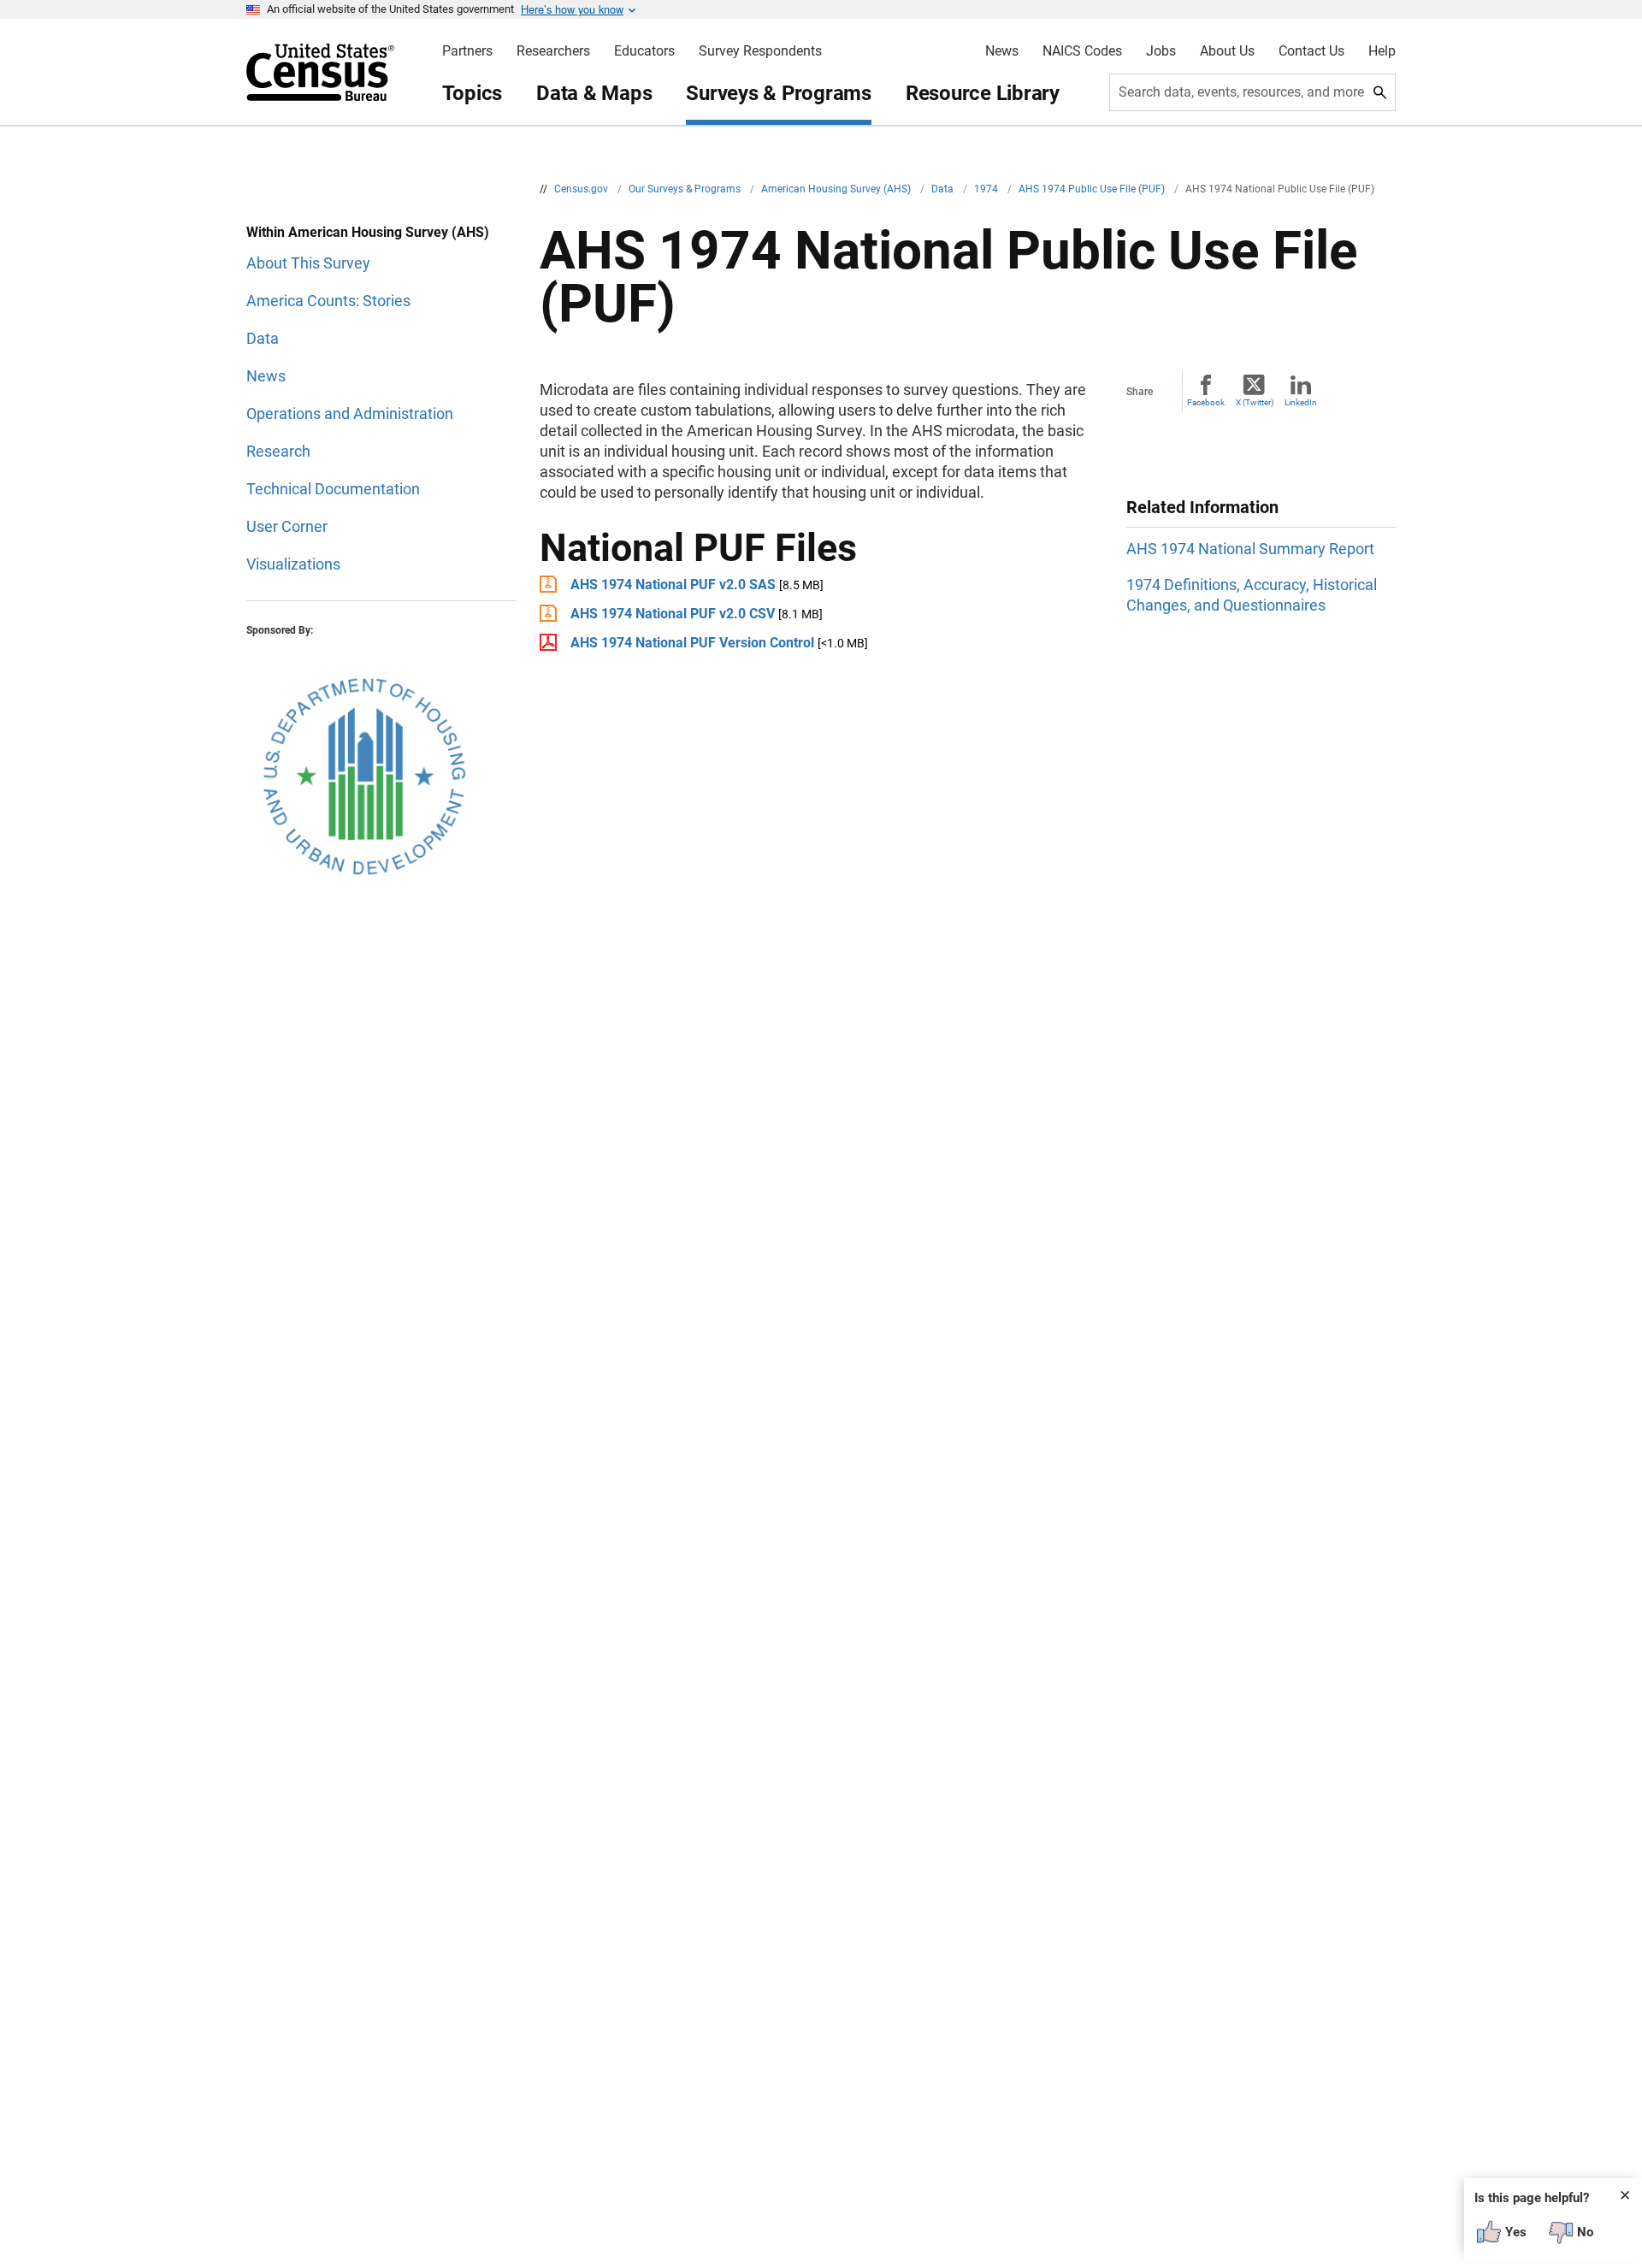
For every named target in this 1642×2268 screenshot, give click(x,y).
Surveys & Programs (779, 93)
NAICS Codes (1082, 51)
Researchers (553, 51)
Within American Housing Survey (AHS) (368, 232)
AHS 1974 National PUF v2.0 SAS (673, 585)
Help (1382, 51)
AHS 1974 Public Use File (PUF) (1093, 189)
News (1002, 51)
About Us (1227, 51)
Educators (644, 51)
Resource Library (983, 93)
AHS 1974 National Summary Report (1250, 549)
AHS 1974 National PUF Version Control (692, 643)
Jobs (1161, 51)
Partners (467, 51)
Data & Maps (594, 93)
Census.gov (582, 189)
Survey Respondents (760, 51)
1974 (987, 189)
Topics (473, 93)
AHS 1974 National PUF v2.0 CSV (673, 614)
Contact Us (1311, 51)
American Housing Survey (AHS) (837, 189)
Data (944, 189)
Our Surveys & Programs (686, 189)
